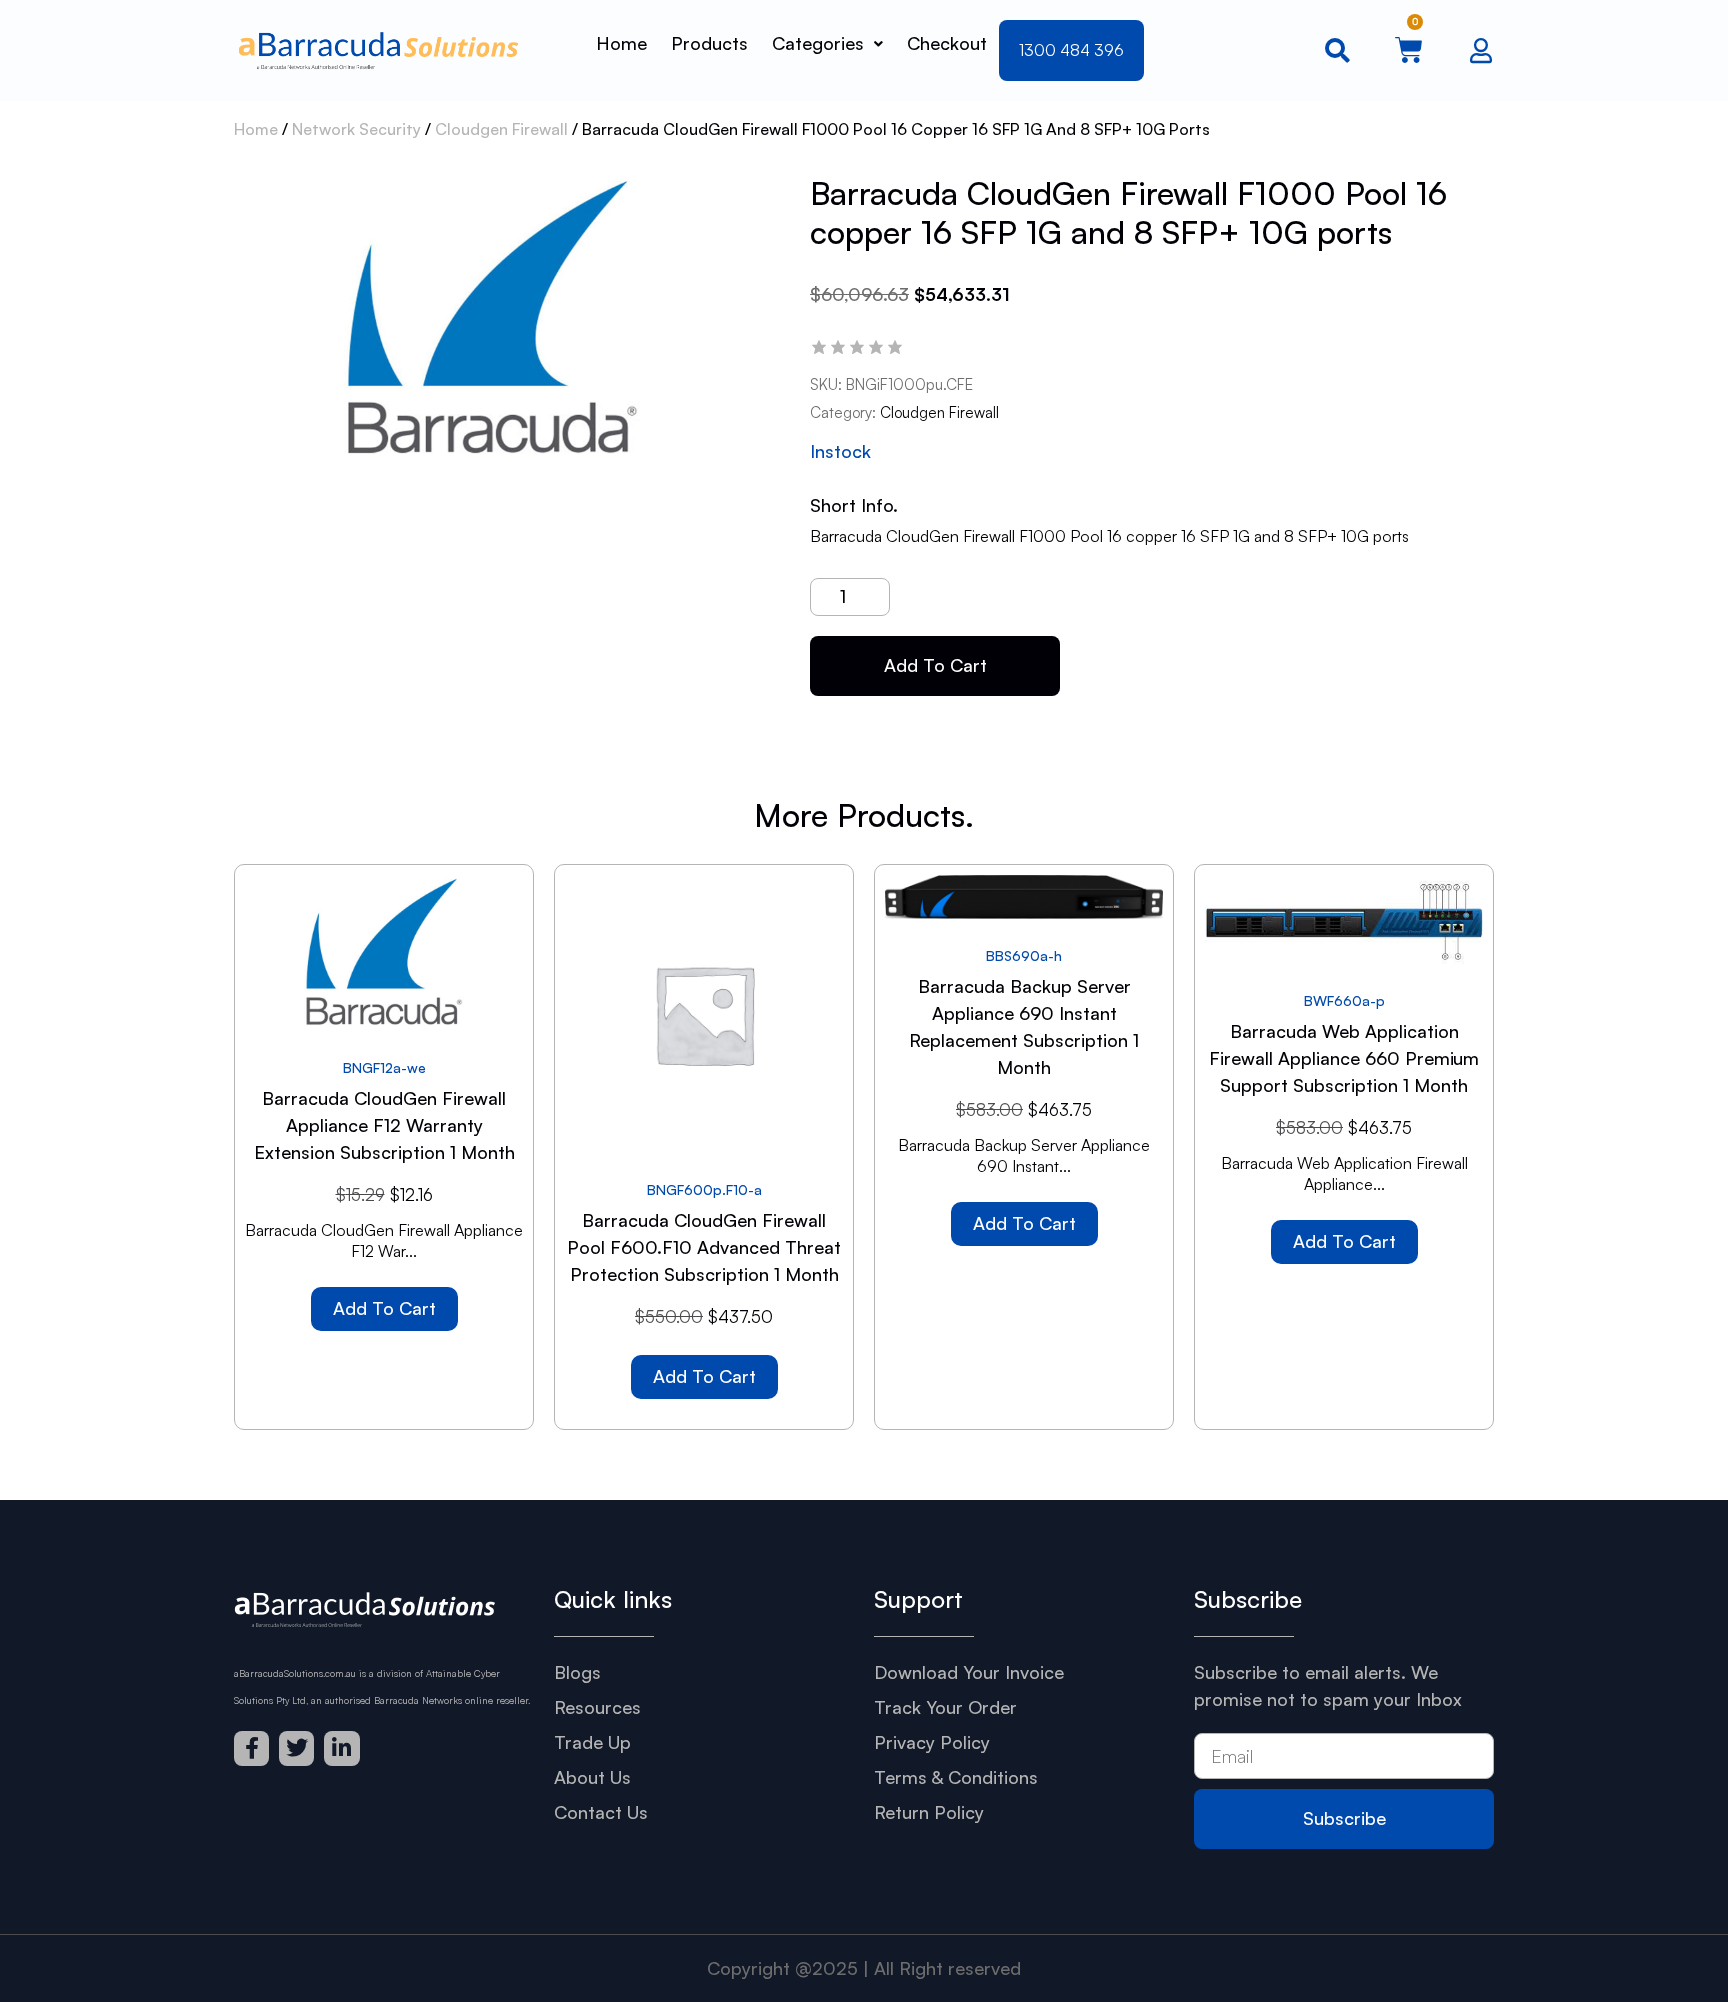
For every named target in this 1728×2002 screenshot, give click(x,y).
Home (621, 43)
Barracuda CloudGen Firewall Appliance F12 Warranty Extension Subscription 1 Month (384, 1125)
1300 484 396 (1071, 50)
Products (709, 43)
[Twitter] (296, 1748)
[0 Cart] (1409, 50)
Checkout (947, 43)
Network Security (356, 129)
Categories (818, 43)
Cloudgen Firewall (501, 129)
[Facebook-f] (251, 1748)
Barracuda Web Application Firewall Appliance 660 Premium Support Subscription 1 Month (1344, 1058)
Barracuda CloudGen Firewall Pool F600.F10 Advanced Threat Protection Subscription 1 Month (704, 1247)
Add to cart (935, 665)
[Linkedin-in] (341, 1748)
